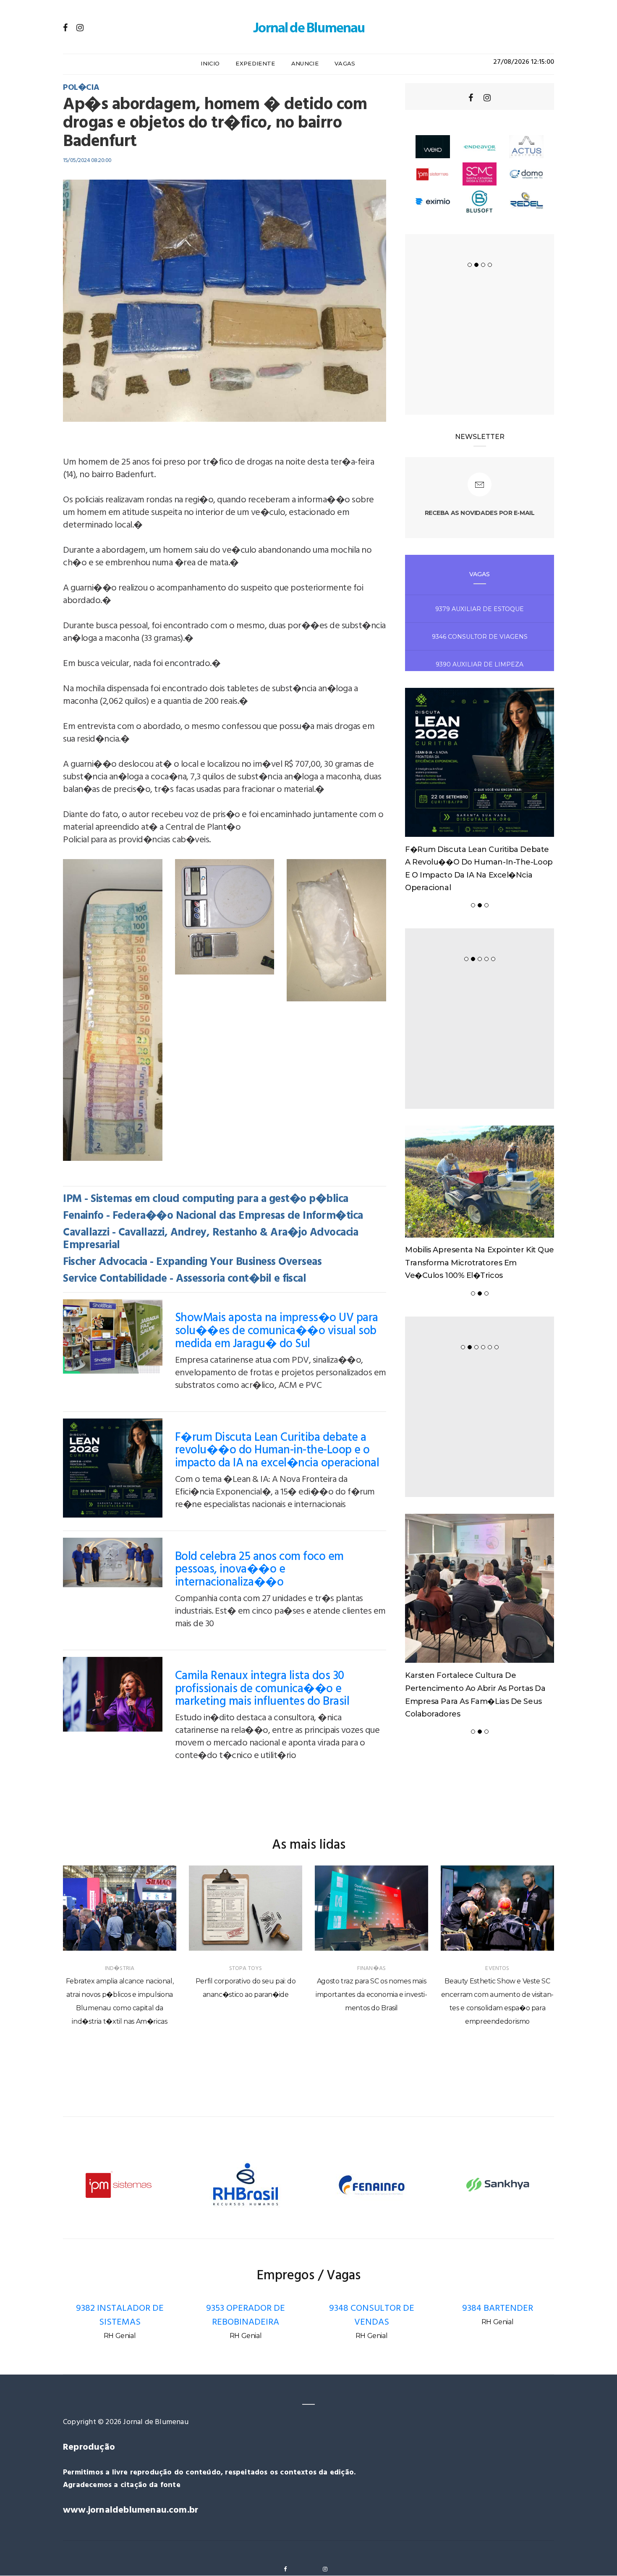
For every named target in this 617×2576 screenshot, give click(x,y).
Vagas (345, 63)
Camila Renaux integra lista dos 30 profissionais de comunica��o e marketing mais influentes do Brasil (262, 1689)
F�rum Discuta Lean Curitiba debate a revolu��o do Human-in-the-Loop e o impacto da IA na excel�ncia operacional (277, 1451)
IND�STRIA (120, 1969)
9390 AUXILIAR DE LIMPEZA (480, 664)
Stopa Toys (246, 1969)
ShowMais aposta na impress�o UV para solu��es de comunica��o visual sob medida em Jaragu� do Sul (277, 1331)
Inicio (210, 63)
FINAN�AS (371, 1969)
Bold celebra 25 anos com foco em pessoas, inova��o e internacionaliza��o (259, 1570)
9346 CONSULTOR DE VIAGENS (480, 637)
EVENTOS (497, 1969)
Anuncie (305, 63)
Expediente (255, 63)
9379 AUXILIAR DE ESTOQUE (480, 609)
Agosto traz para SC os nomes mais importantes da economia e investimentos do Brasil (371, 1995)
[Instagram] (80, 28)
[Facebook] (65, 28)
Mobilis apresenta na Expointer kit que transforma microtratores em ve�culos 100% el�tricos (480, 1263)
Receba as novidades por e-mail (480, 513)
